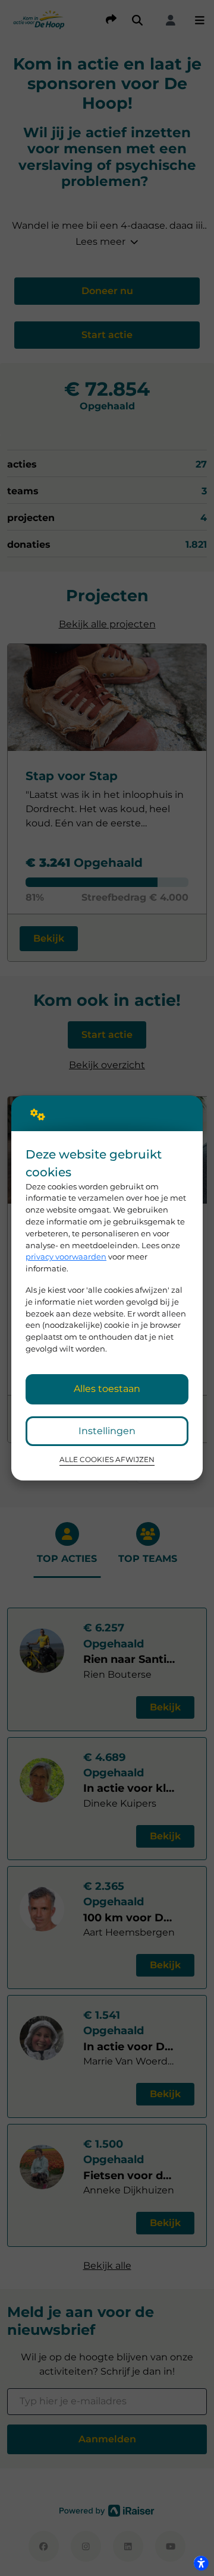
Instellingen (107, 1431)
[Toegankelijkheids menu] (201, 2563)
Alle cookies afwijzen (107, 1460)
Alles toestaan (107, 1389)
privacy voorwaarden (66, 1257)
